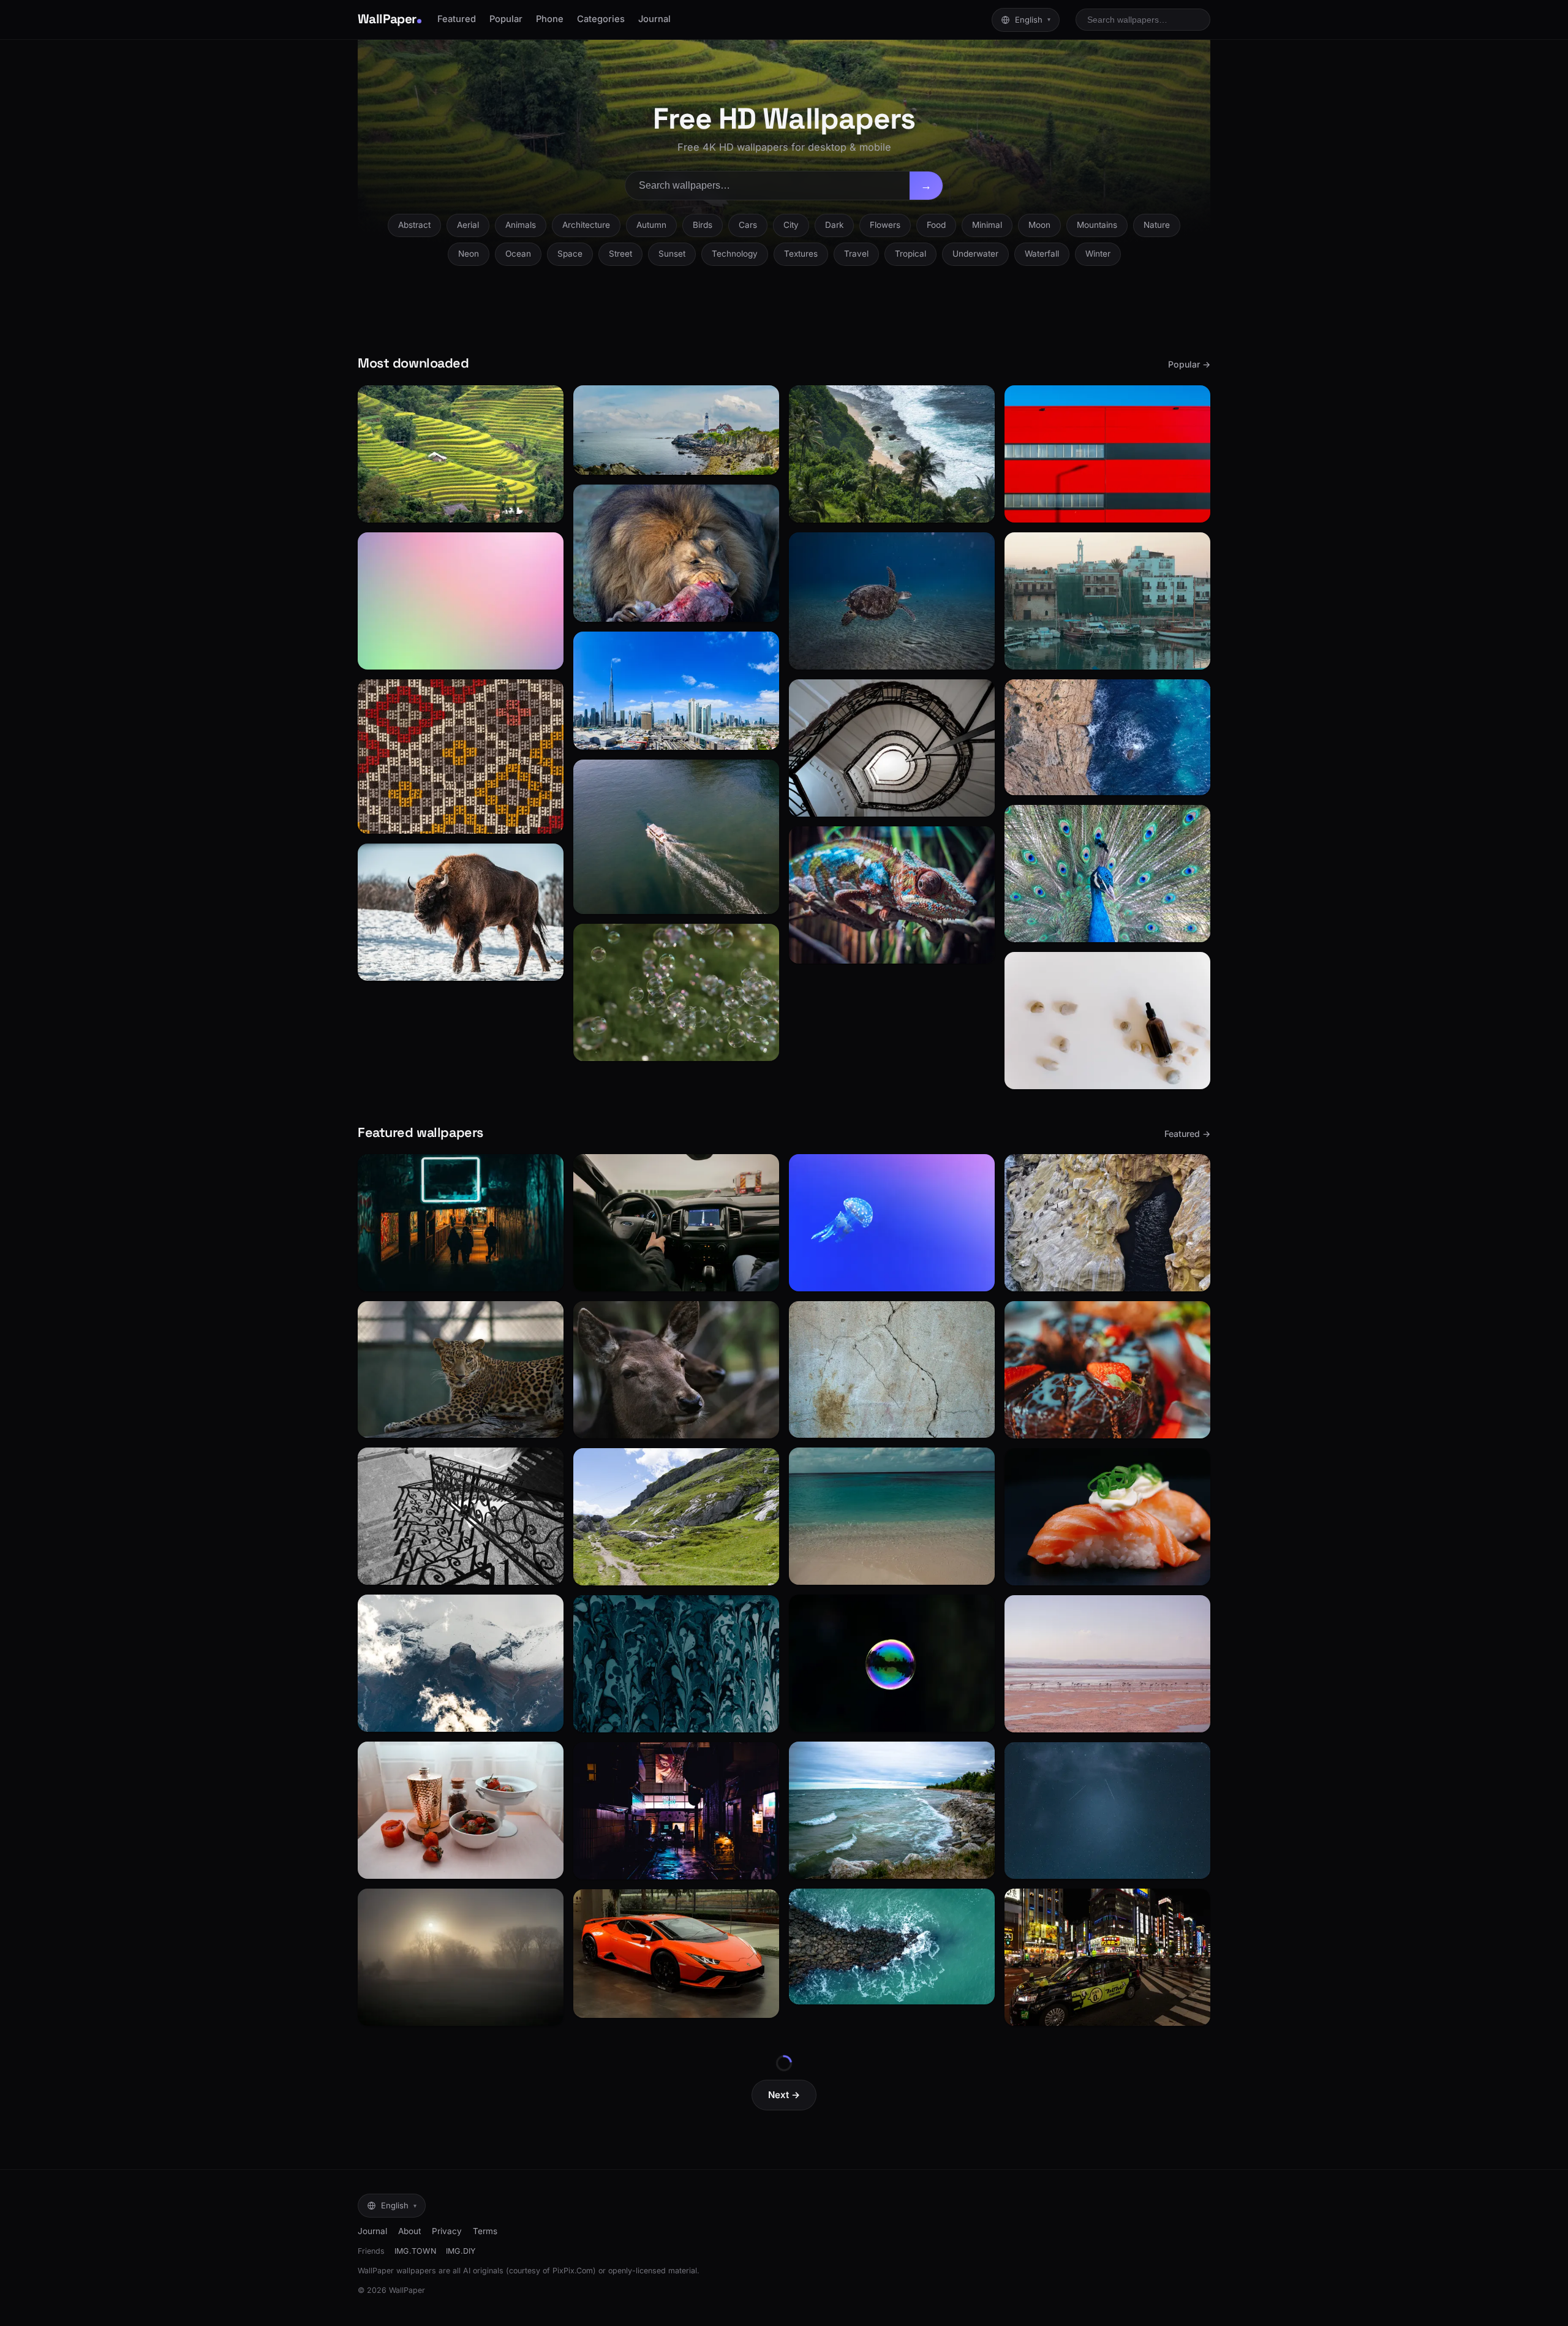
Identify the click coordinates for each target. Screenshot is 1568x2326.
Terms (485, 2231)
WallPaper (387, 19)
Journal (654, 19)
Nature (1157, 225)
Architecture (586, 225)
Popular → (1189, 364)
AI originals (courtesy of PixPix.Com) (530, 2271)
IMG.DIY (461, 2251)
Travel (856, 254)
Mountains (1097, 225)
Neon (469, 254)
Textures (801, 254)
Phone (550, 19)
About (409, 2231)
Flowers (885, 225)
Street (620, 254)
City (791, 225)
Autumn (651, 225)
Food (936, 225)
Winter (1098, 254)
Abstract (414, 225)
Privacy (447, 2231)
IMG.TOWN (415, 2251)
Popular (506, 19)
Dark (834, 225)
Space (570, 254)
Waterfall (1042, 254)
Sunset (672, 254)
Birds (703, 225)
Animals (521, 225)
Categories (601, 19)
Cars (748, 225)
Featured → (1187, 1134)
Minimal (987, 225)
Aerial (468, 225)
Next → (784, 2095)
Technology (735, 254)
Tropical (910, 254)
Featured (457, 19)
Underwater (975, 254)
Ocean (518, 254)
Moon (1039, 225)
